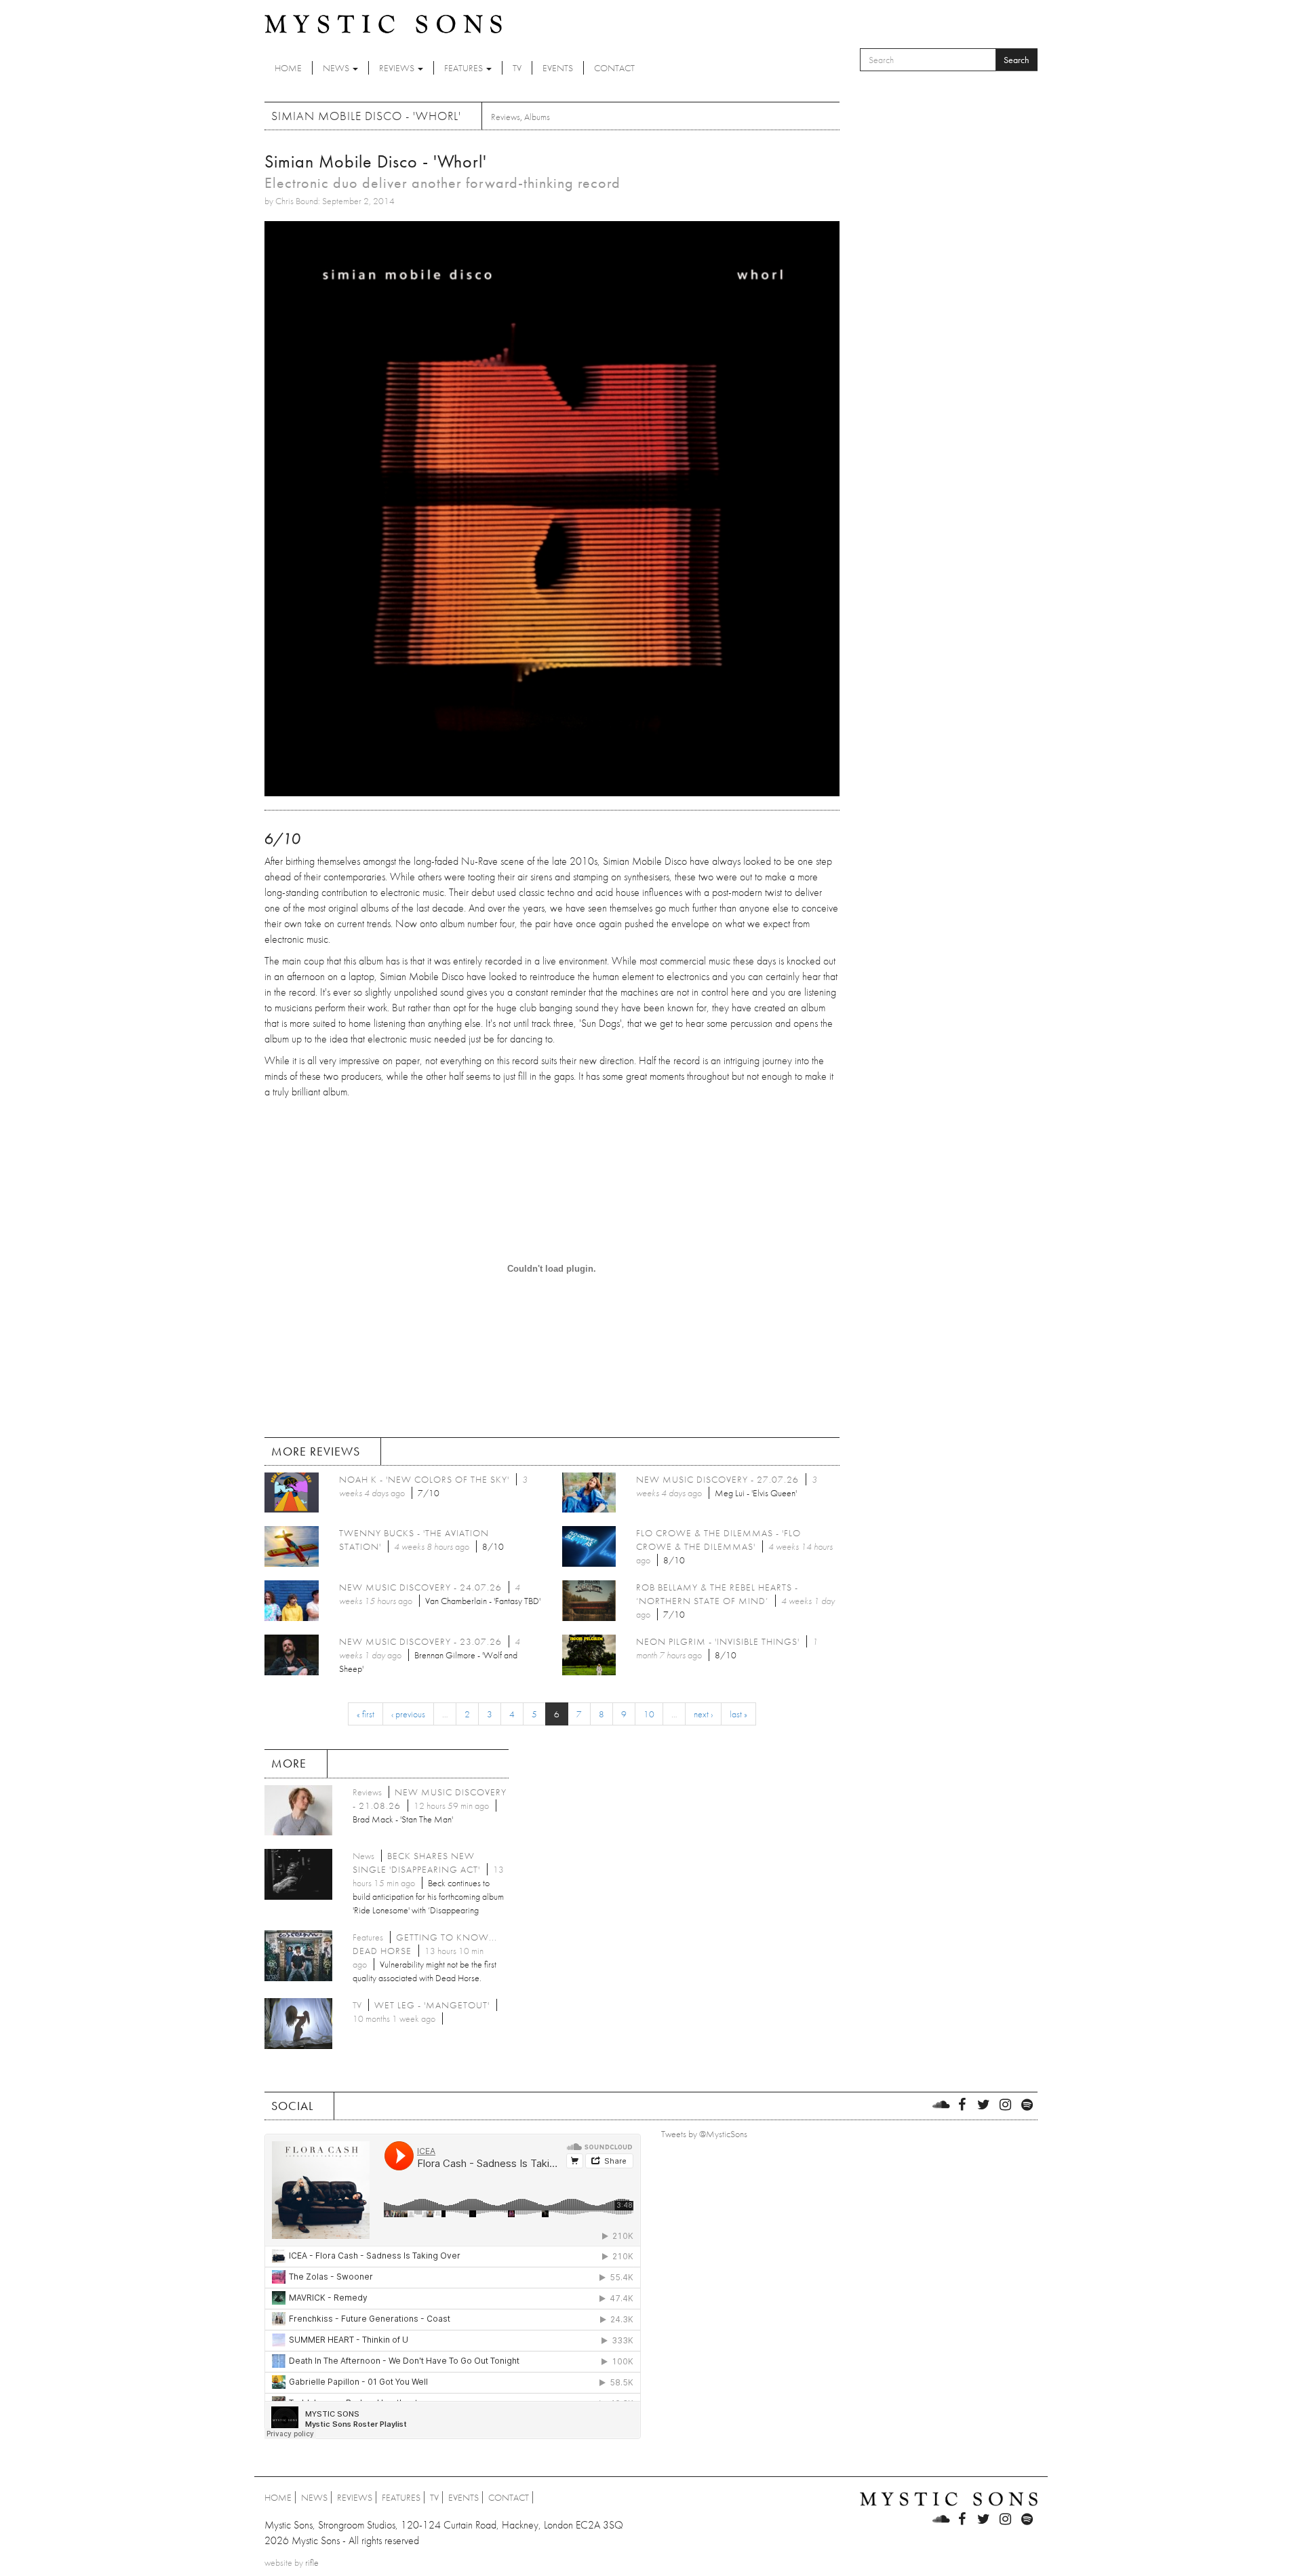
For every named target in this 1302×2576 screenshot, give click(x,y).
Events (558, 68)
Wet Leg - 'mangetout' (432, 2005)
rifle (312, 2562)
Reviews (398, 68)
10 (649, 1714)
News (337, 68)
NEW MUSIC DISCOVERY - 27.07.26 (717, 1479)
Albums (537, 117)
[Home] (383, 23)
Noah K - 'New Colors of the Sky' (424, 1479)
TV (517, 68)
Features (465, 68)
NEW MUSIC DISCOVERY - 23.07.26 (420, 1641)
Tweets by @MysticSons (704, 2134)
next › (703, 1714)
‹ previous (408, 1714)
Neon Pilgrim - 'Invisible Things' (718, 1641)
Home (288, 68)
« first (366, 1714)
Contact (614, 68)
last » (738, 1714)
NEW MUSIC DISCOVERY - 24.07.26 (420, 1587)
